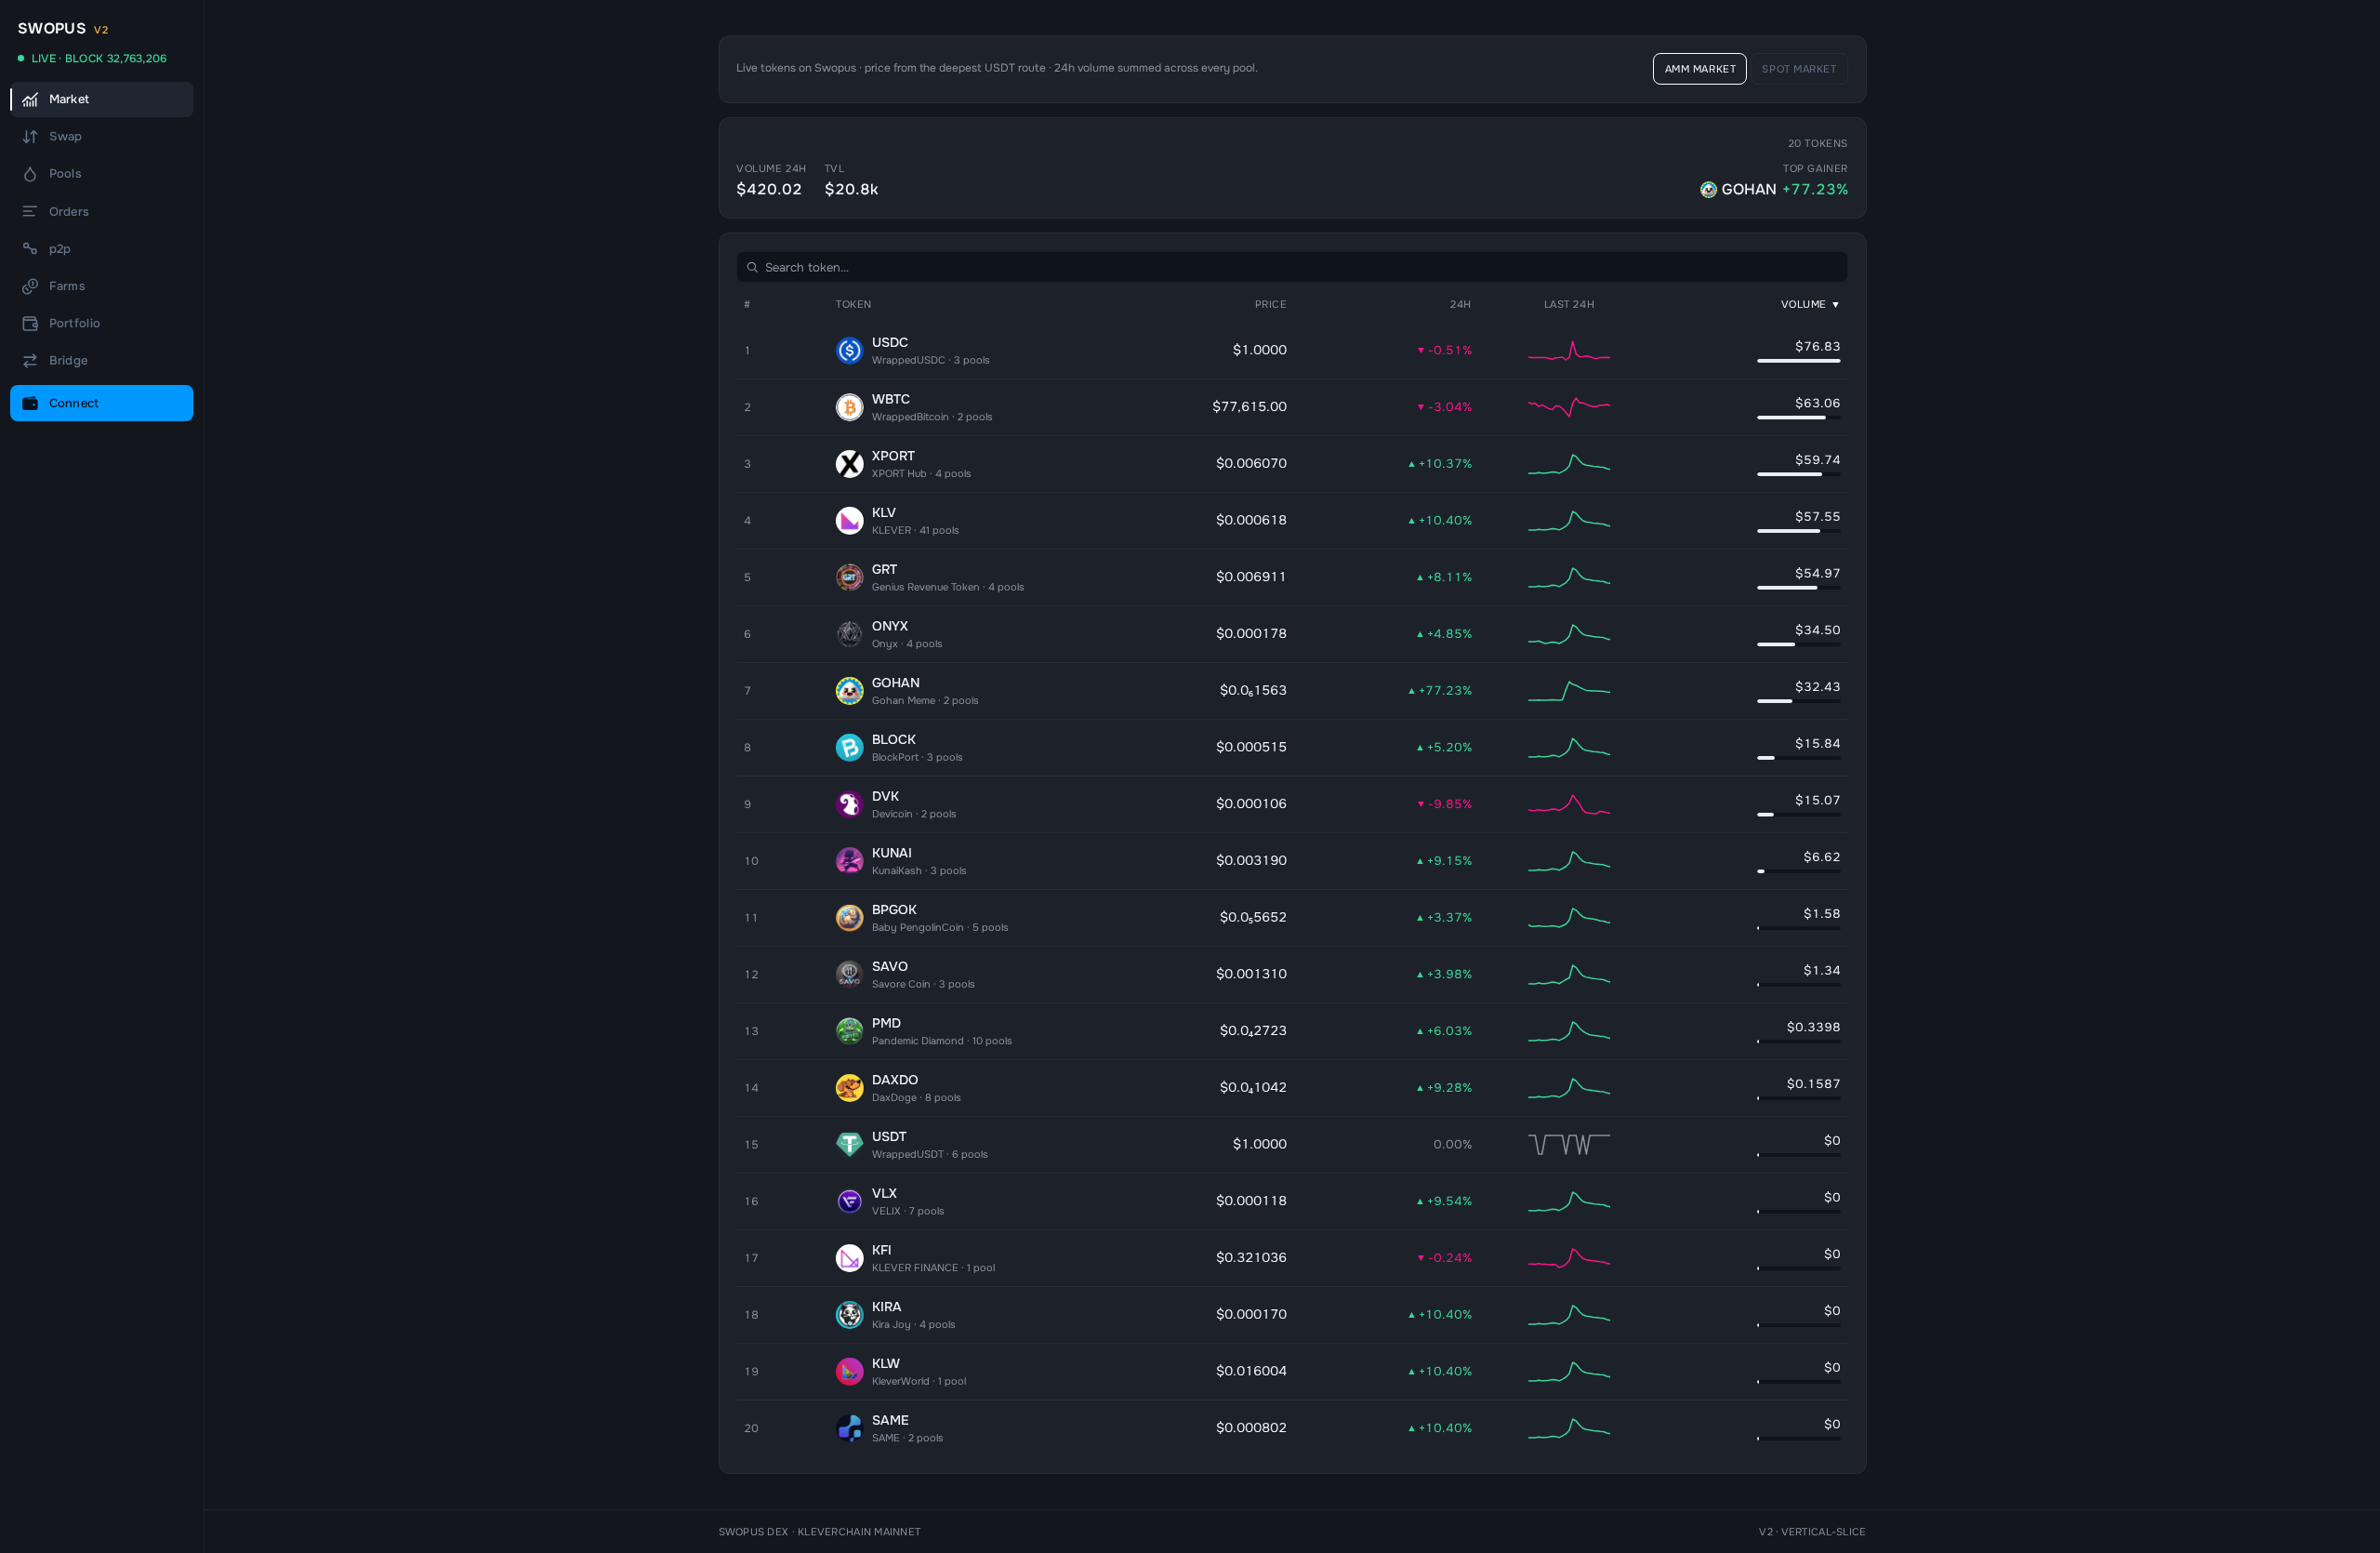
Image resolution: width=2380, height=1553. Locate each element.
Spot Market (1799, 69)
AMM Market (1701, 69)
